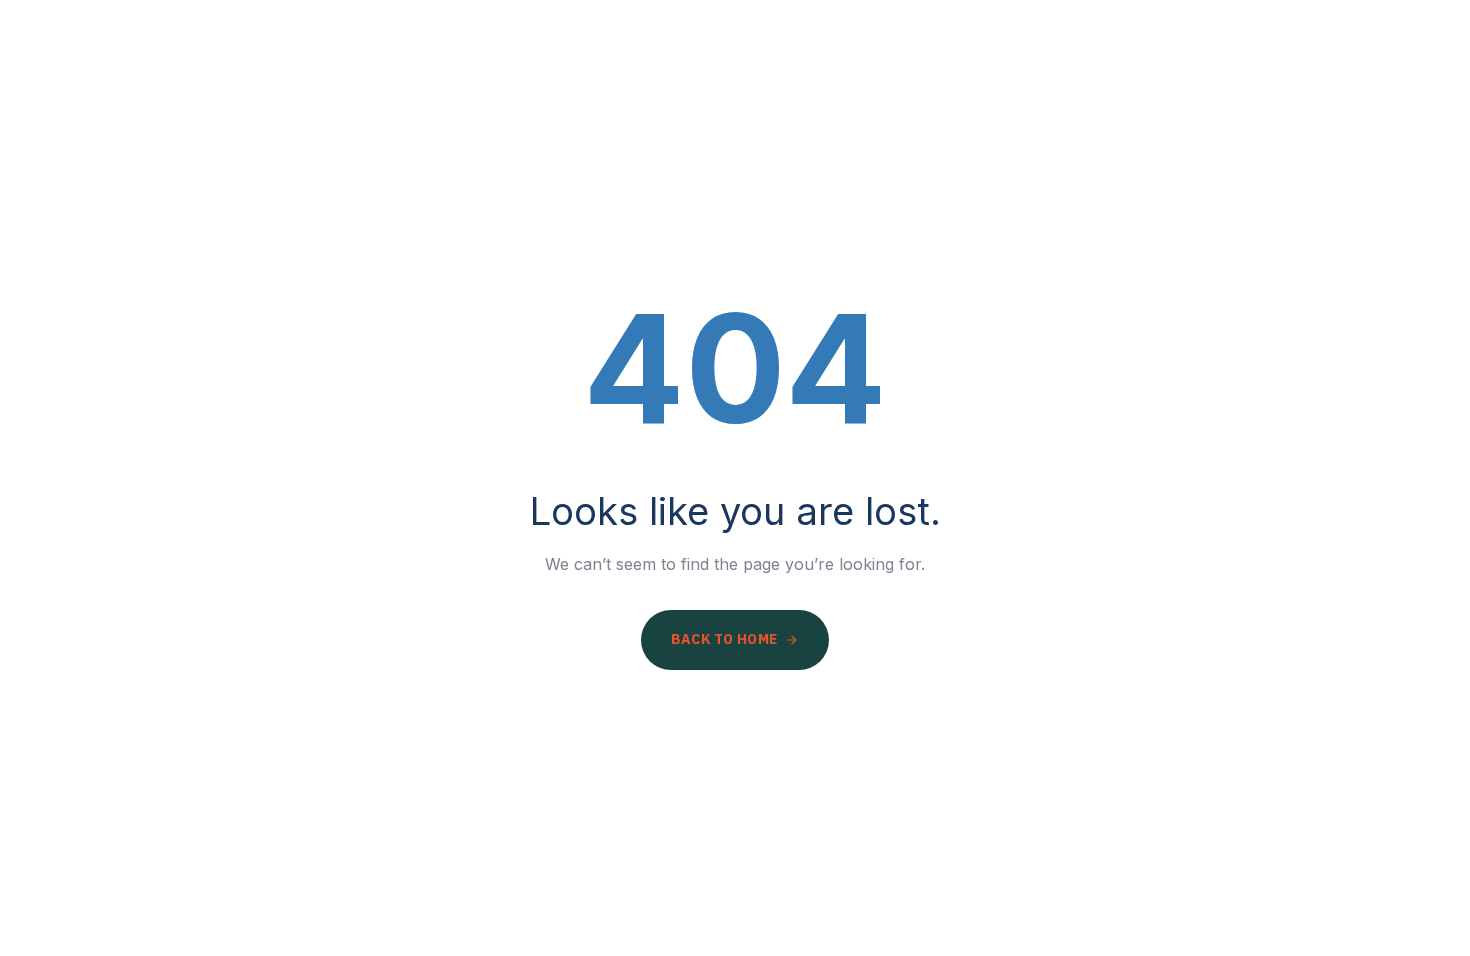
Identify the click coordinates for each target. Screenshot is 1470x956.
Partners (1105, 65)
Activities (1241, 65)
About (984, 65)
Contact (1375, 65)
